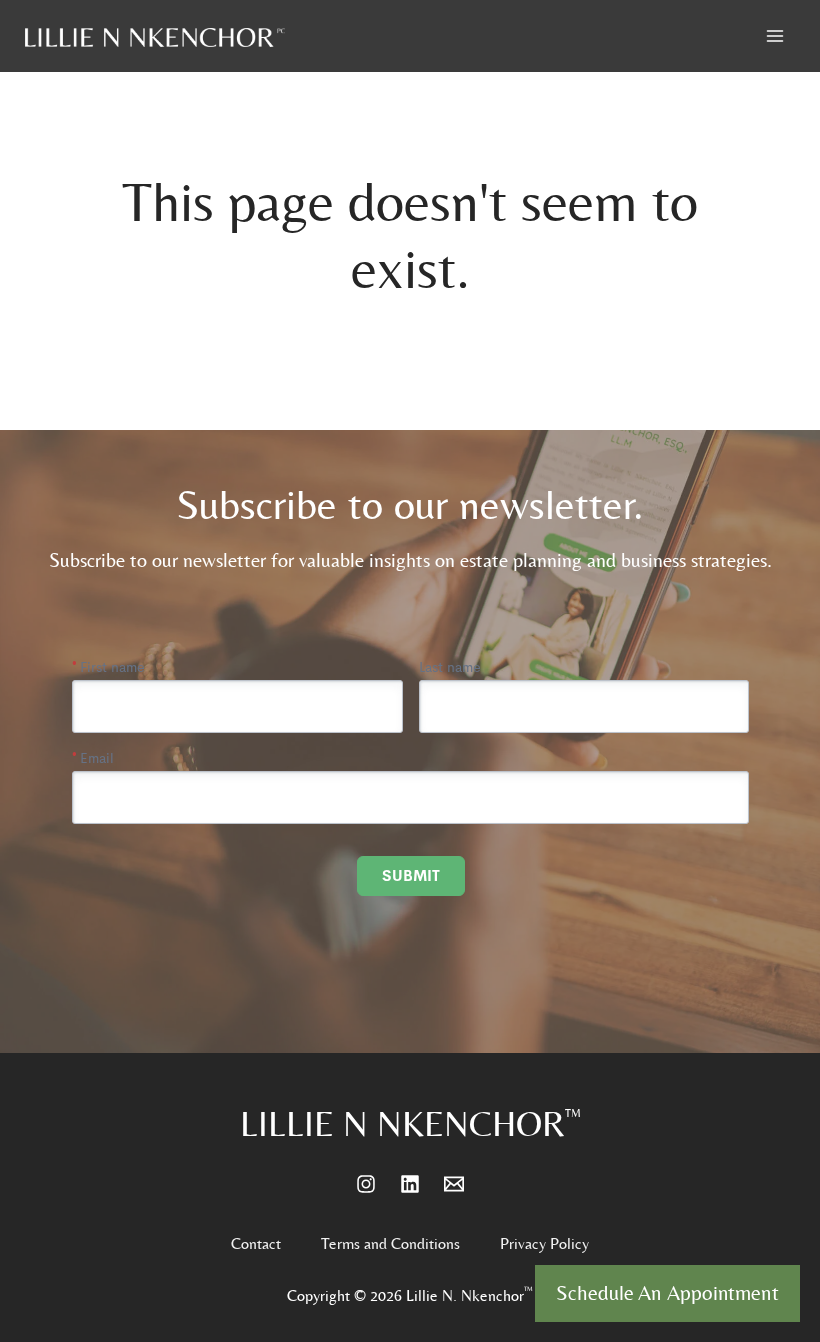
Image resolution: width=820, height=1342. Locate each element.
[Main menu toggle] (775, 36)
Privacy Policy (544, 1243)
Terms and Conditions (390, 1243)
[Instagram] (366, 1184)
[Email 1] (454, 1184)
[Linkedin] (410, 1184)
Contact (256, 1243)
